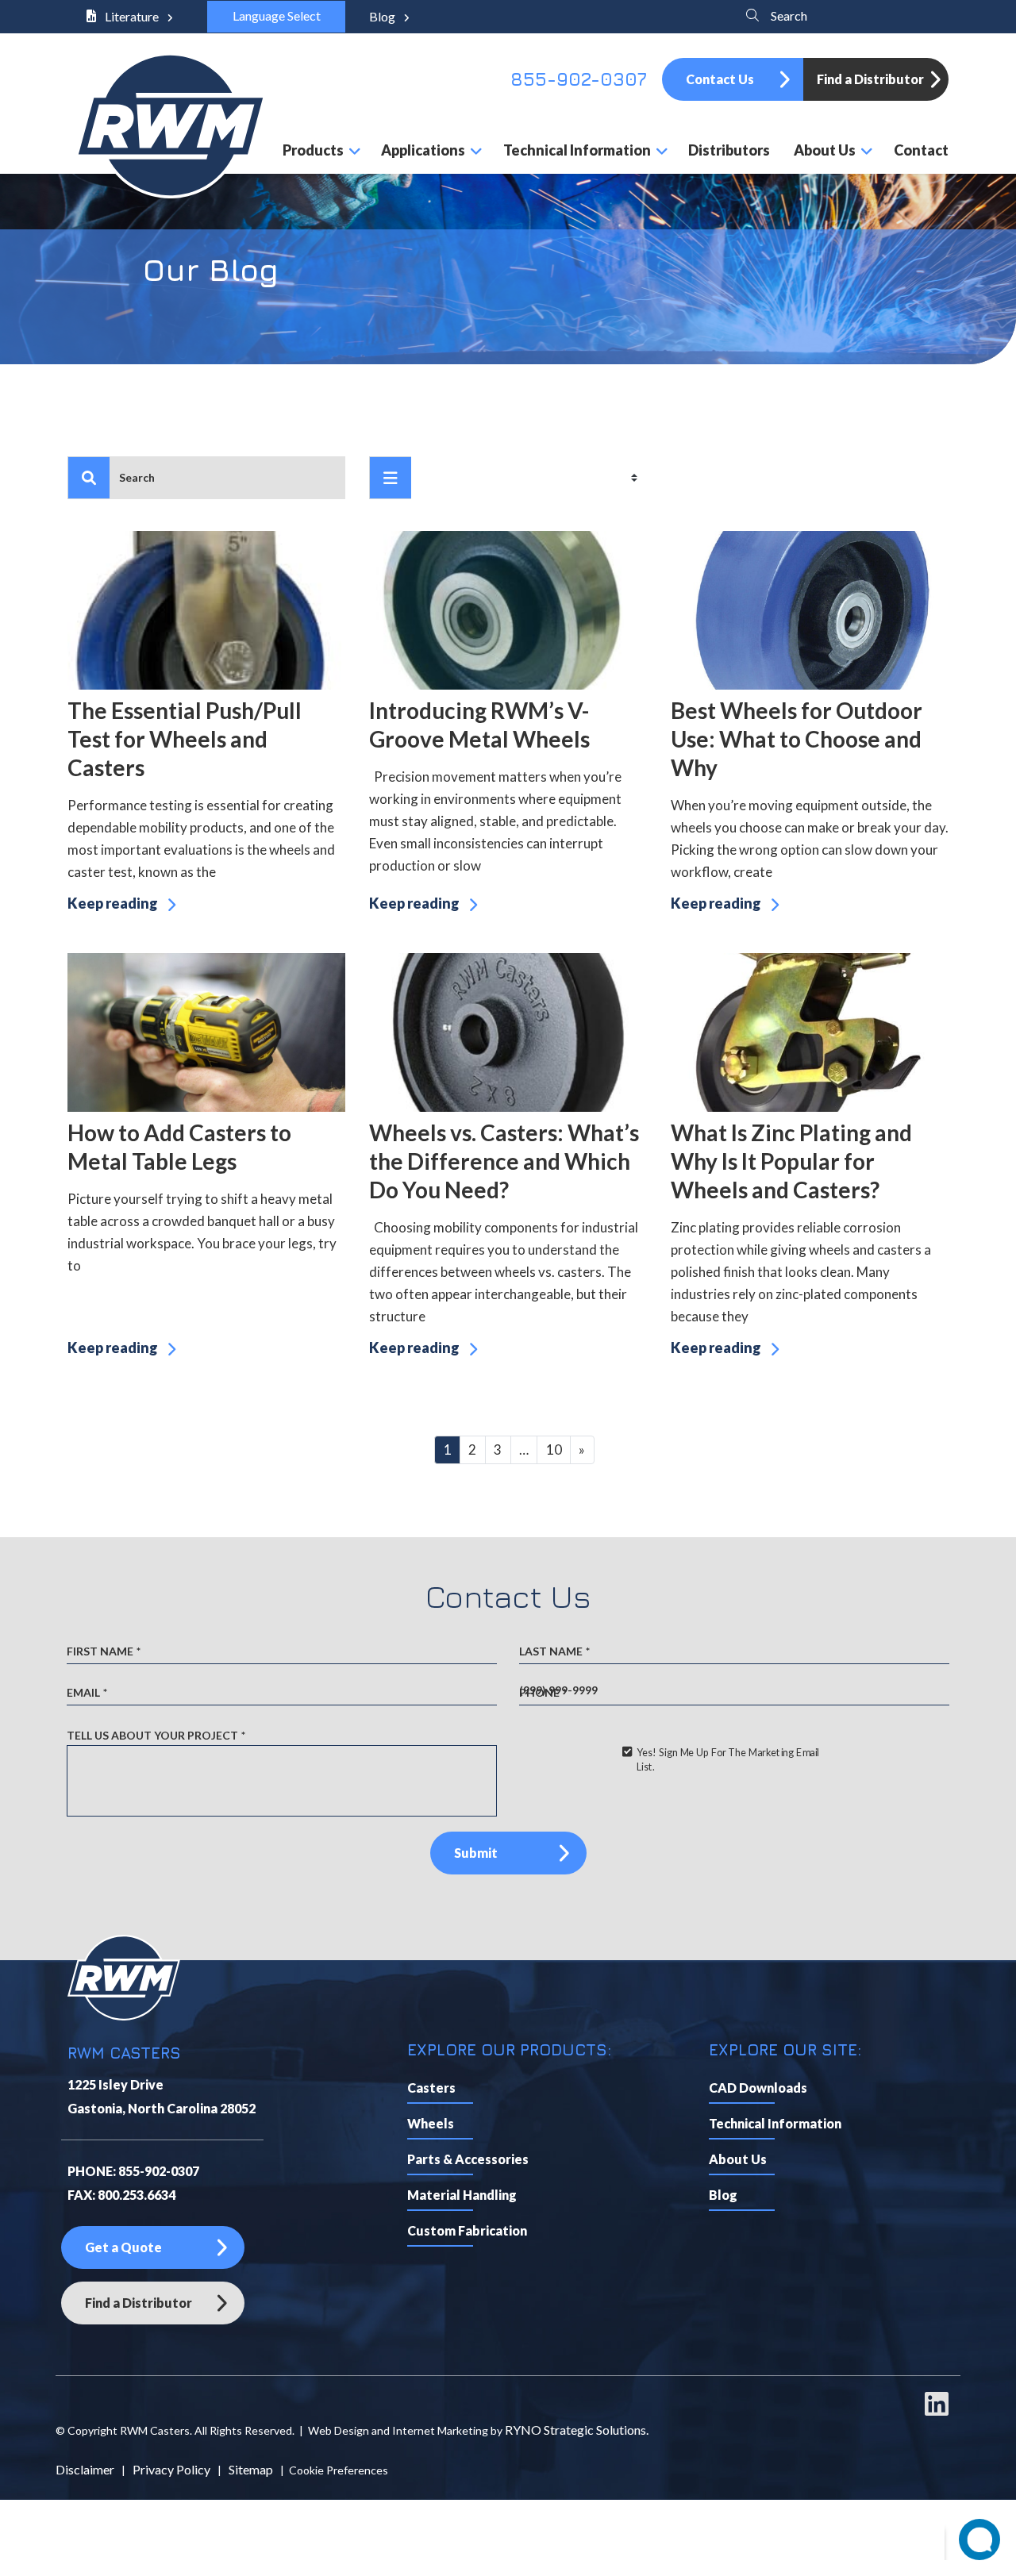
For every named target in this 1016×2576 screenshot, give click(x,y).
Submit (476, 1853)
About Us (738, 2159)
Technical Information (775, 2123)
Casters (431, 2088)
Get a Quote (123, 2247)
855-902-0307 (579, 79)
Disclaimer (85, 2469)
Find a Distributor (870, 79)
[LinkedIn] (937, 2411)
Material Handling (462, 2195)
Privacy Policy (171, 2469)
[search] (89, 478)
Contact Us (720, 79)
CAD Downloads (758, 2088)
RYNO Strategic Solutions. (577, 2430)
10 (554, 1449)
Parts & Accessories (468, 2159)
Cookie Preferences (339, 2470)
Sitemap (251, 2469)
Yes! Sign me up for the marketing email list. (727, 1759)
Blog (383, 16)
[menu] (391, 478)
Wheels (431, 2123)
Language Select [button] (276, 15)
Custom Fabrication (467, 2230)
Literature (132, 16)
